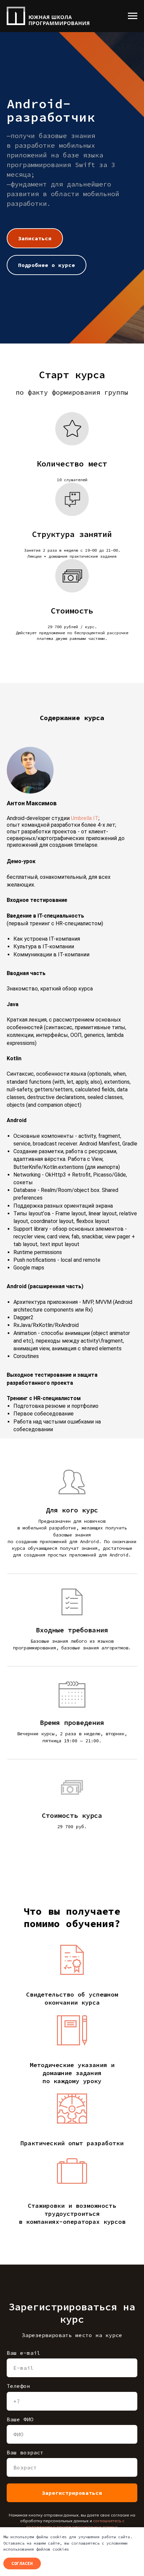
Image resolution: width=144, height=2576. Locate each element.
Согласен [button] (22, 2563)
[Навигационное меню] (133, 16)
